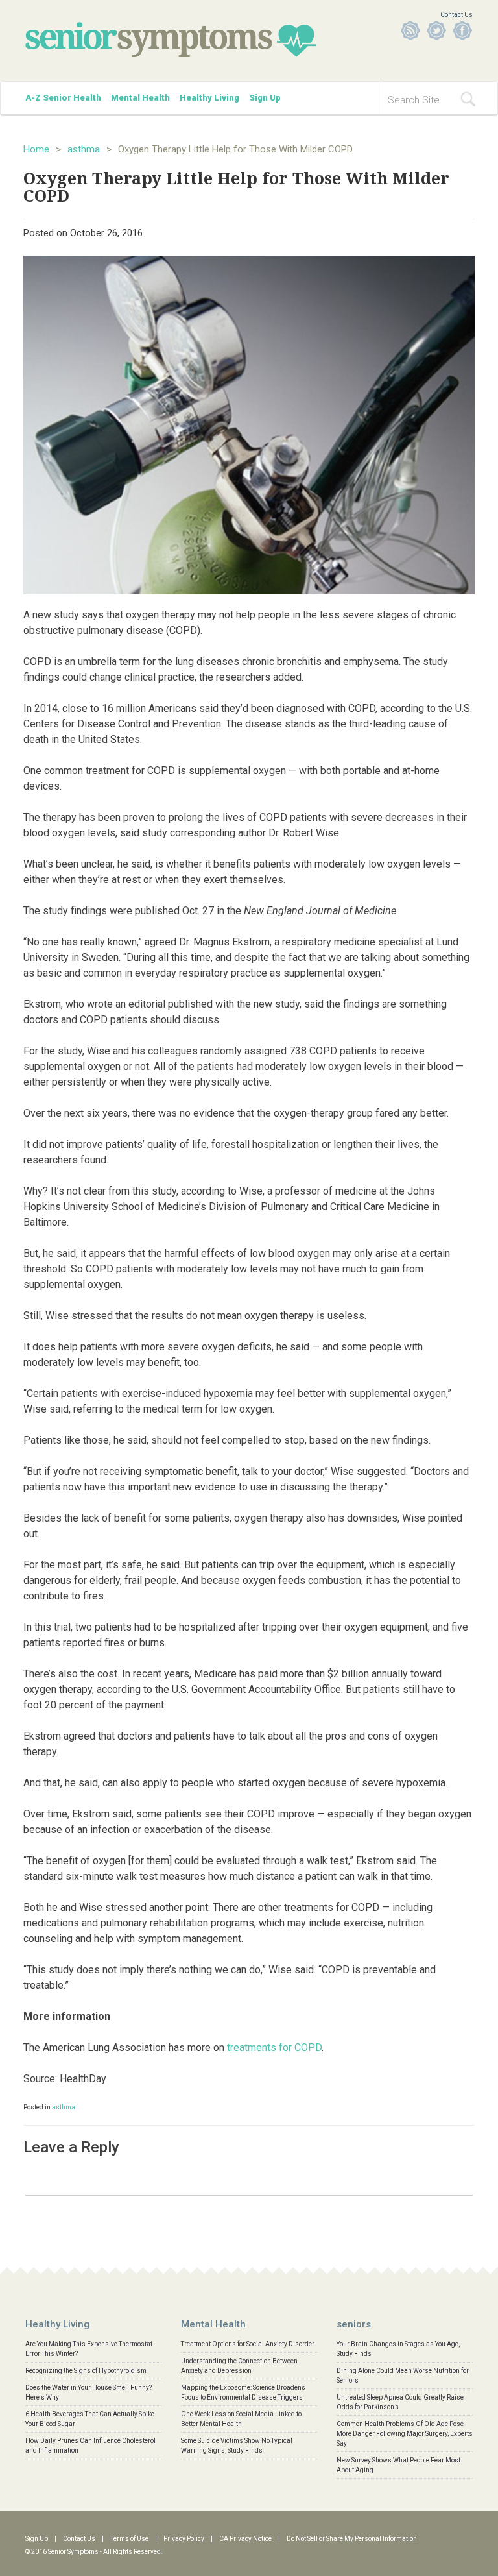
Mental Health (140, 98)
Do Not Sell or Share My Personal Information (352, 2539)
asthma (84, 149)
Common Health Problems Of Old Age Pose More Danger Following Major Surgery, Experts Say (405, 2434)
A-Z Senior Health (63, 98)
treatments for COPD (274, 2047)
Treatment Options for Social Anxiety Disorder (248, 2344)
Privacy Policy (184, 2539)
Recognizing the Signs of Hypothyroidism (86, 2371)
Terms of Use (129, 2539)
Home (36, 149)
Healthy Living (209, 98)
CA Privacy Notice (245, 2539)
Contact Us (456, 15)
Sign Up (265, 98)
